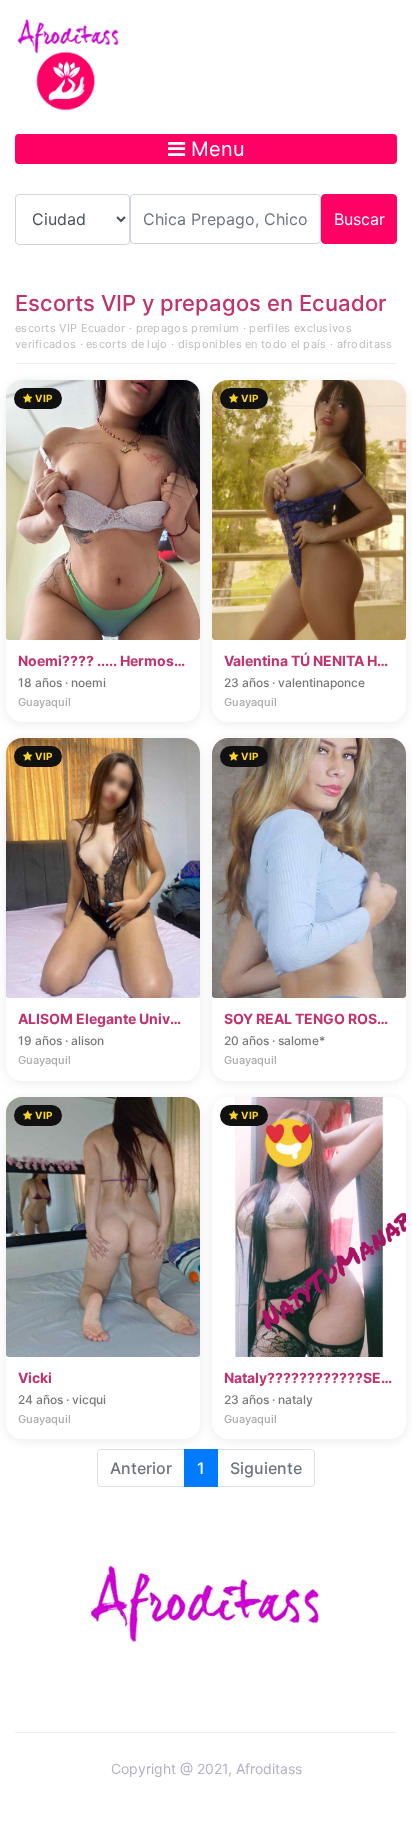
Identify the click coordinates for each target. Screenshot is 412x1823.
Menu (215, 149)
